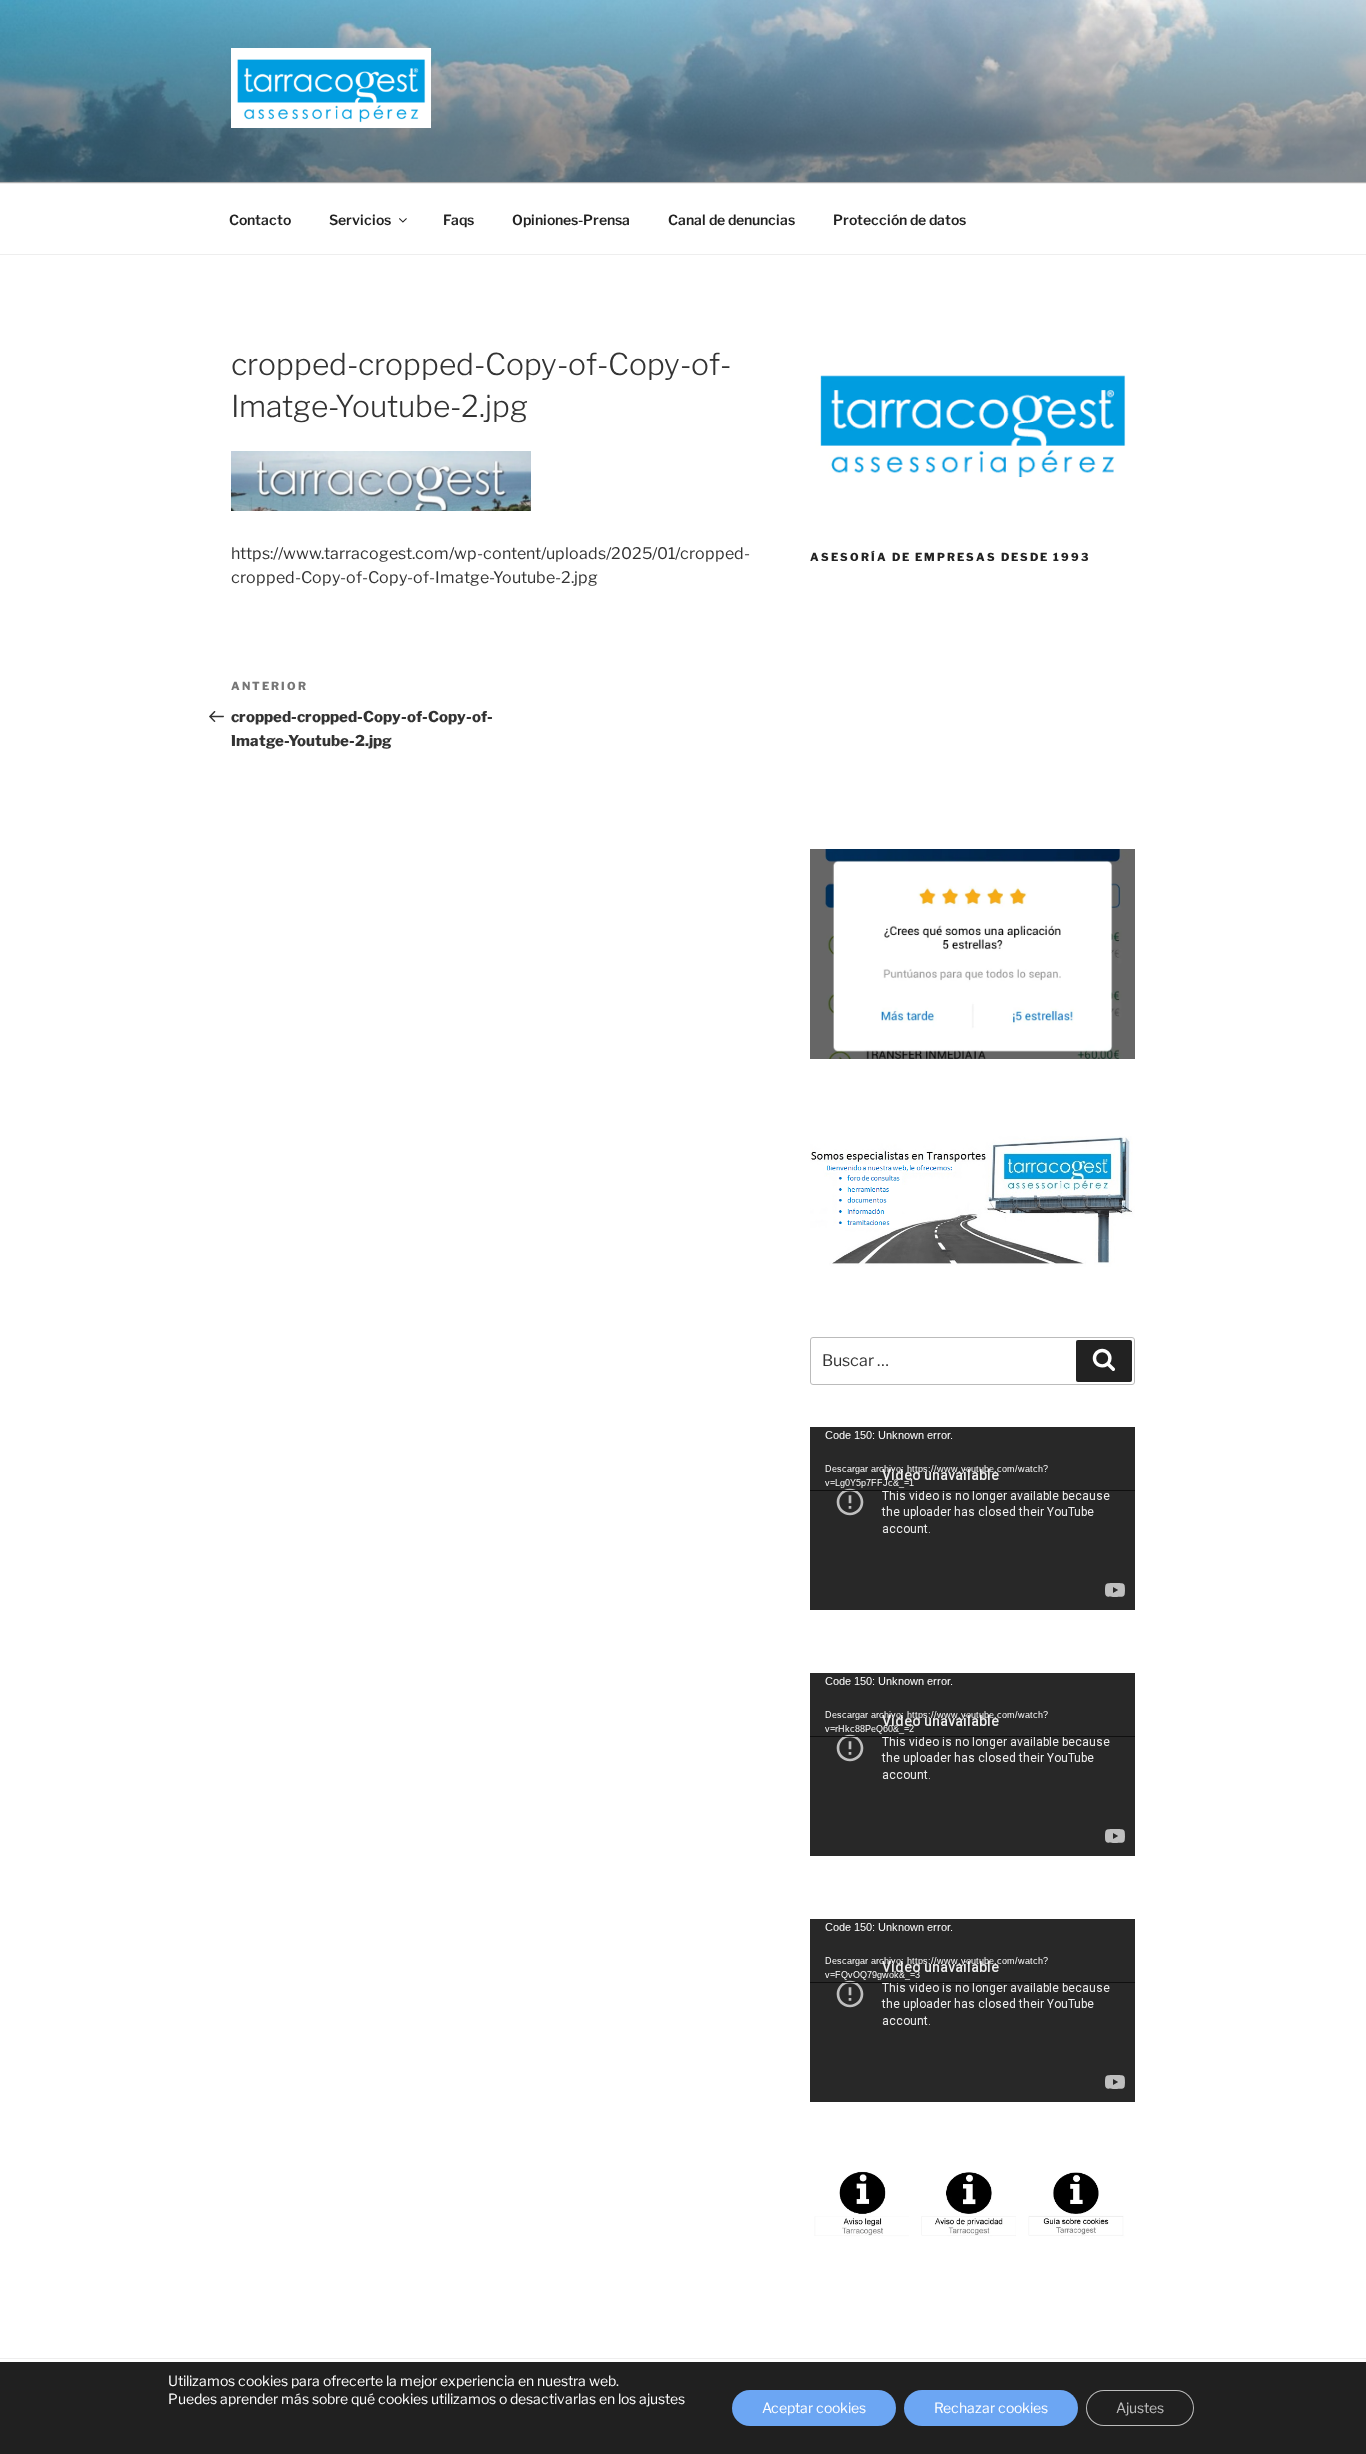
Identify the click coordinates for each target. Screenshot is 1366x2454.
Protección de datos (899, 219)
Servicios (360, 219)
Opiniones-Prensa (571, 219)
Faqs (458, 219)
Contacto (260, 219)
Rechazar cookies (991, 2407)
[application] (972, 1518)
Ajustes (1140, 2407)
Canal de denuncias (731, 219)
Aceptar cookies (814, 2407)
